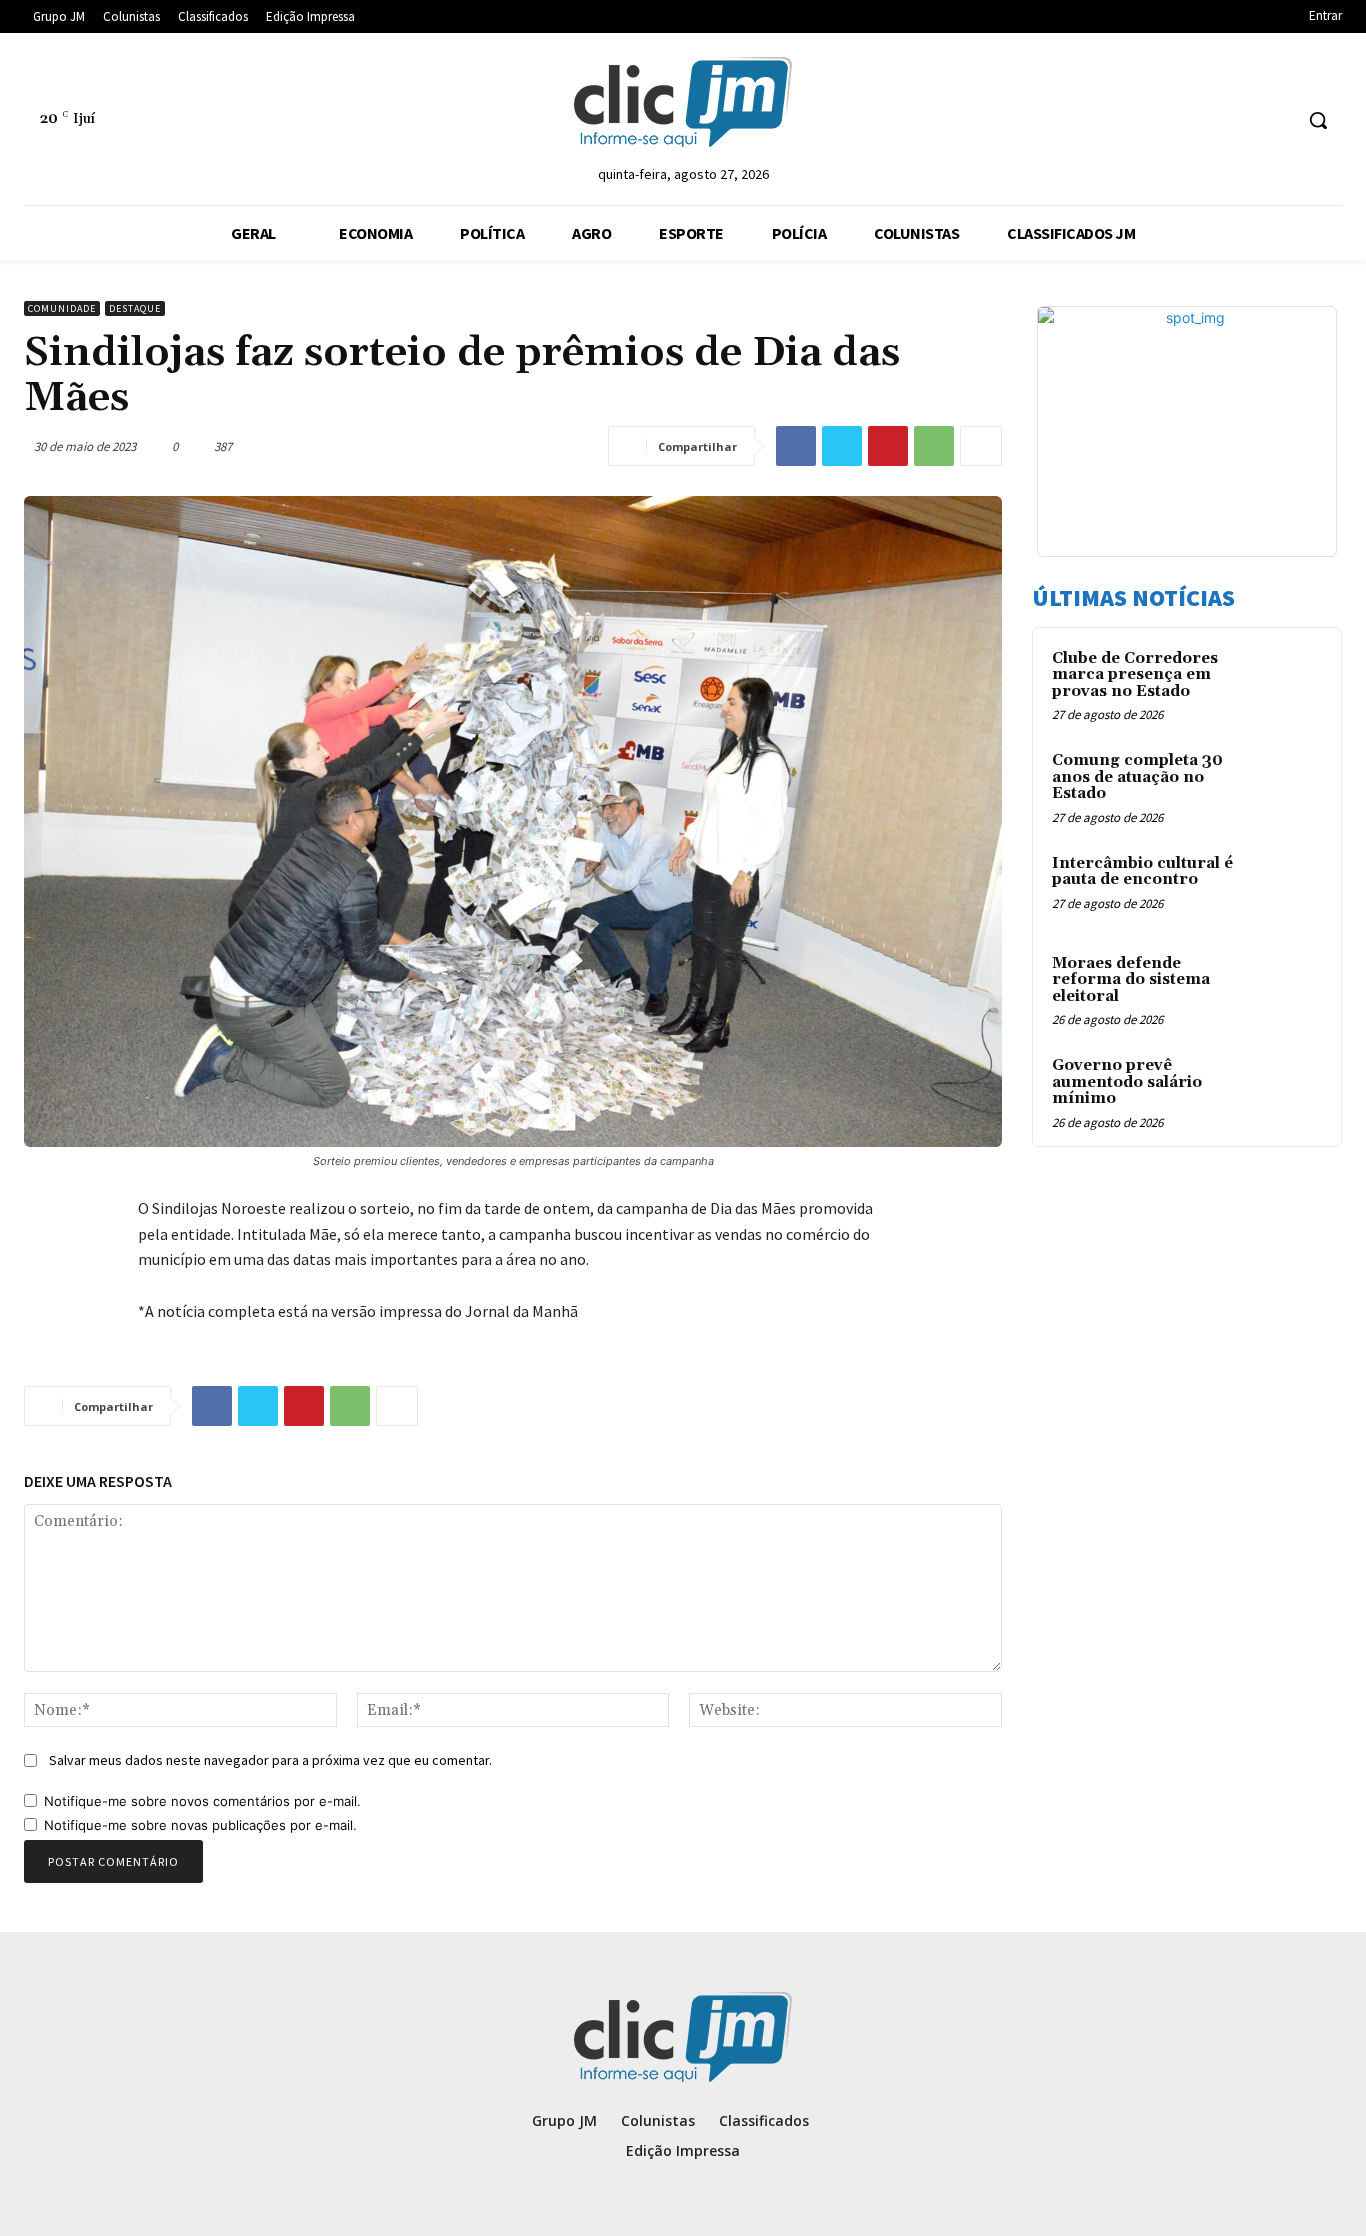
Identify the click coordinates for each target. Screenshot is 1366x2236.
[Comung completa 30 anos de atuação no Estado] (1287, 784)
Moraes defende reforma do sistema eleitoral (1131, 980)
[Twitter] (842, 446)
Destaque (135, 308)
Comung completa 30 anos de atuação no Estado (1137, 777)
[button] (1318, 120)
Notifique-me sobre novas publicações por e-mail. (200, 1825)
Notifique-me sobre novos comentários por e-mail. (202, 1801)
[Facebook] (796, 446)
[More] (981, 446)
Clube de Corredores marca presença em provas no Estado (1135, 675)
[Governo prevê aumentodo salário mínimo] (1287, 1089)
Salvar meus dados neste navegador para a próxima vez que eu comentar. (270, 1760)
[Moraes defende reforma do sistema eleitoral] (1287, 987)
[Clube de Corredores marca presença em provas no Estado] (1287, 682)
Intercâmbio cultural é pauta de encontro (1142, 872)
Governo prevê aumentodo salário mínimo (1127, 1082)
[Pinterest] (888, 446)
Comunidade (62, 308)
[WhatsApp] (934, 446)
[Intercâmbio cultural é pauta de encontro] (1287, 887)
